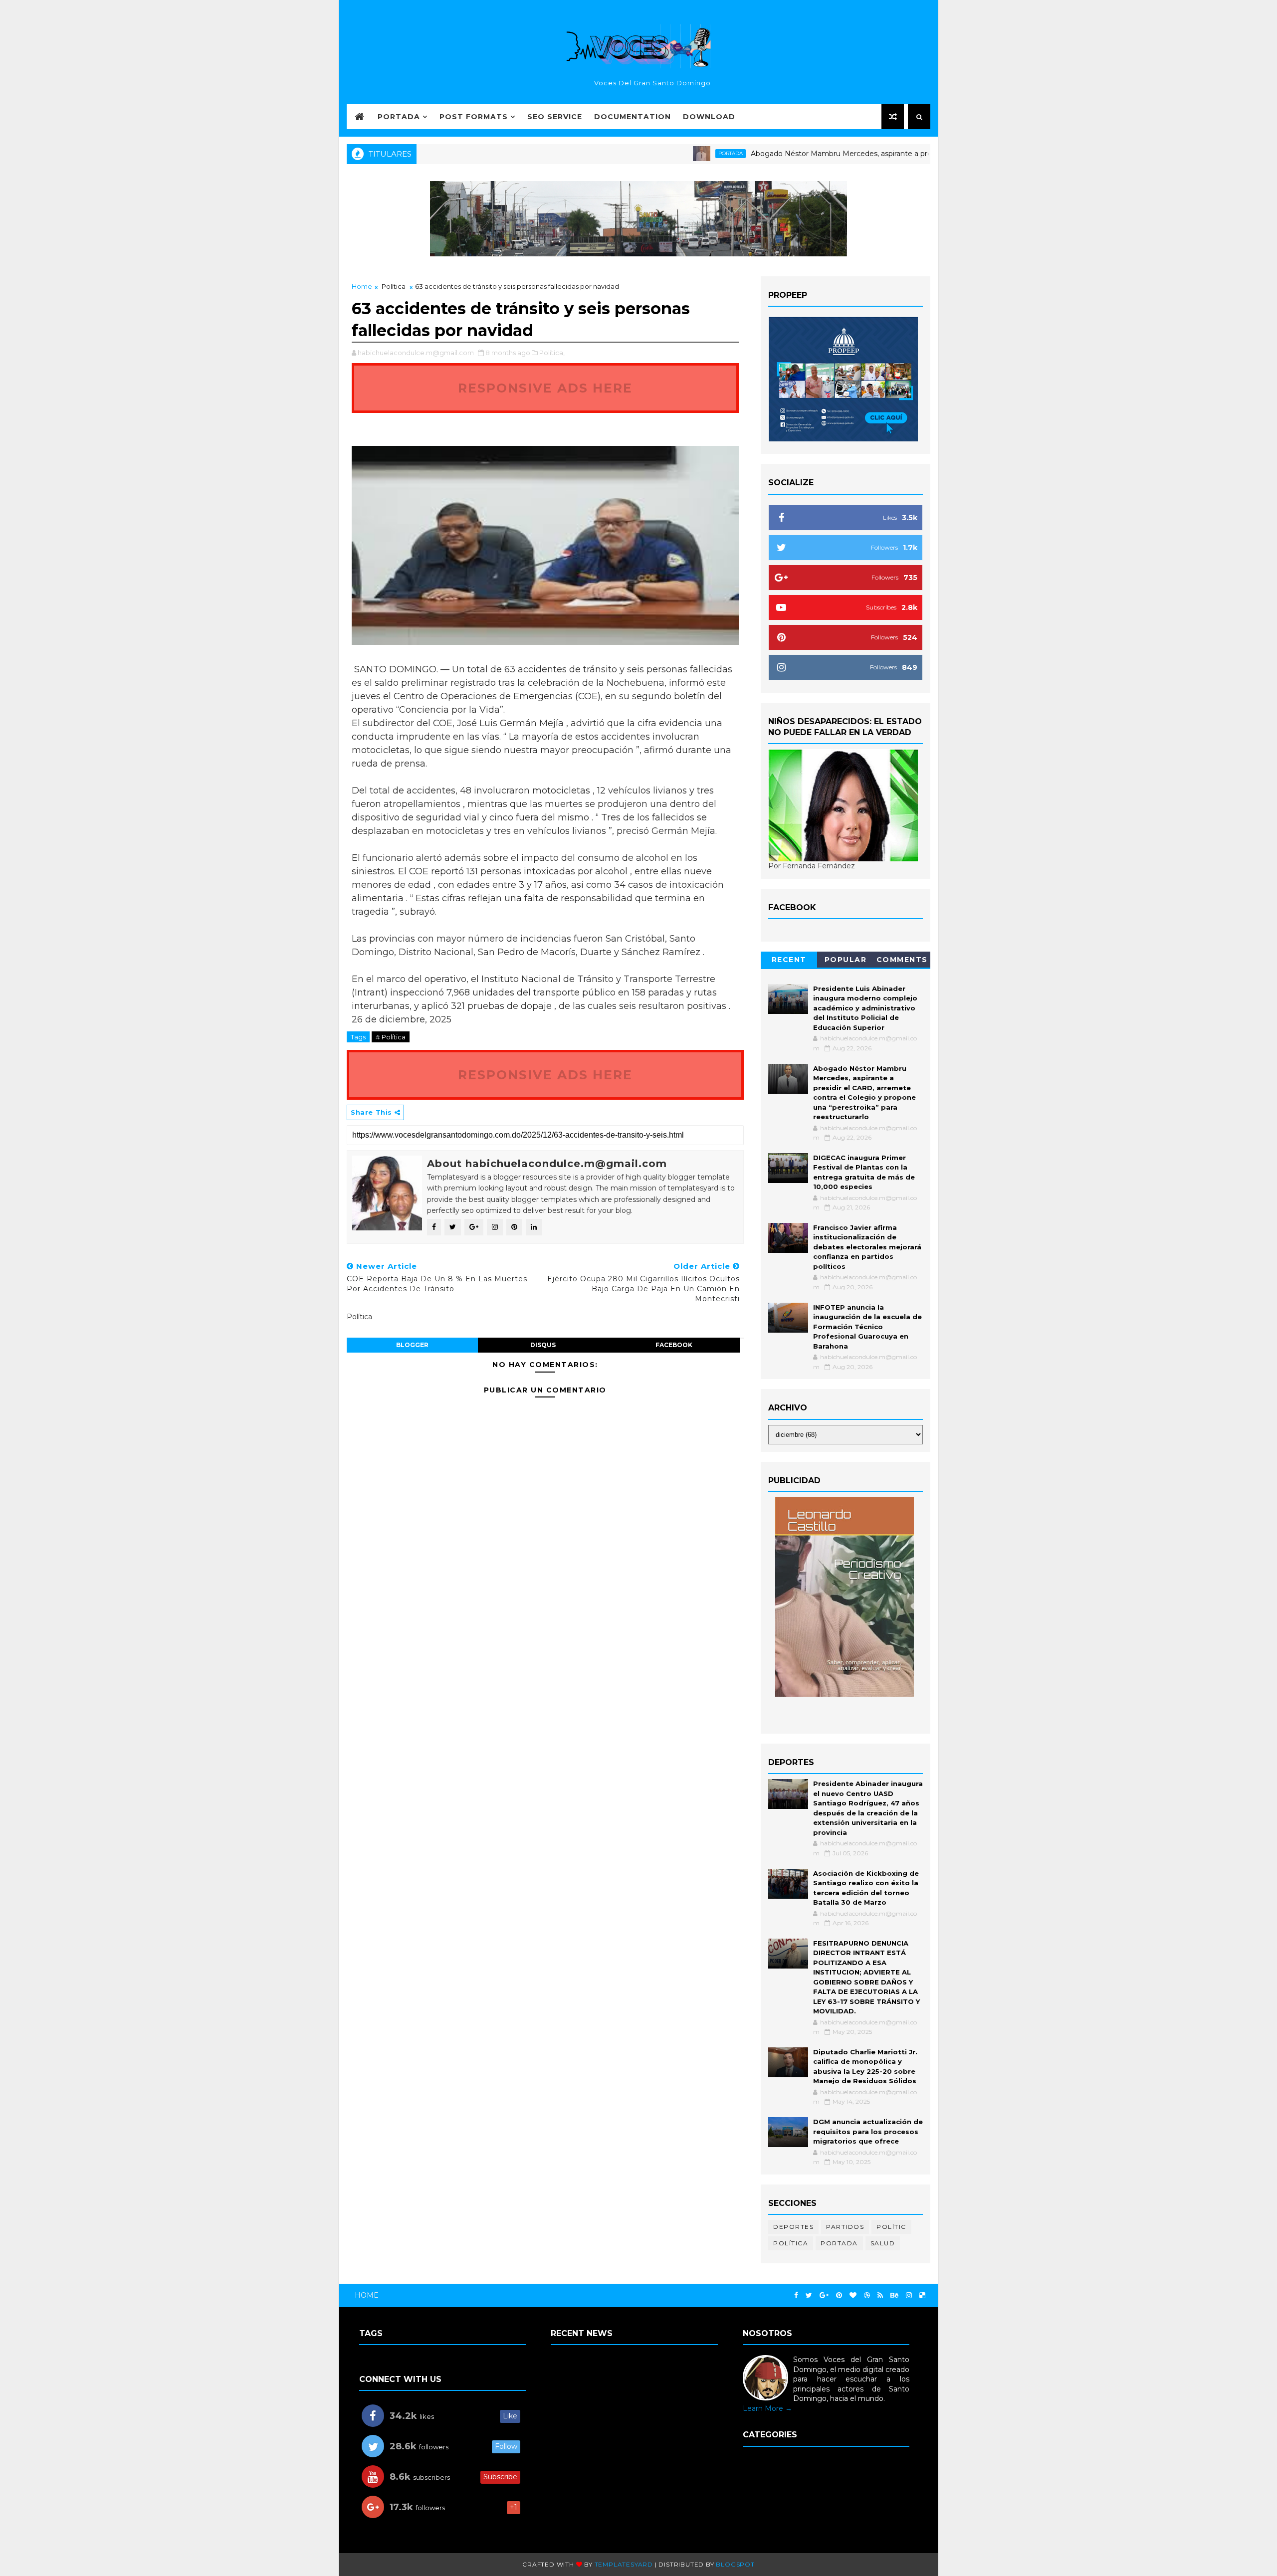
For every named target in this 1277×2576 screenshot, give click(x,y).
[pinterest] (839, 2295)
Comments (902, 960)
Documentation (633, 117)
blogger (412, 1345)
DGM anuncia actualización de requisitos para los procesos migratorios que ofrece (868, 2131)
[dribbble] (867, 2295)
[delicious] (922, 2295)
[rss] (880, 2295)
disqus (543, 1345)
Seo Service (555, 117)
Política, (552, 353)
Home (362, 286)
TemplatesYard (624, 2564)
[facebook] (796, 2295)
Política (394, 286)
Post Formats (474, 117)
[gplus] (824, 2295)
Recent (789, 960)
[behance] (894, 2295)
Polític (891, 2227)
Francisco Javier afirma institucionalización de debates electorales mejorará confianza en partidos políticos (867, 1247)
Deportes (793, 2227)
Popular (846, 960)
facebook (674, 1345)
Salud (883, 2243)
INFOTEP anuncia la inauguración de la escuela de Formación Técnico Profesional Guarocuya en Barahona (867, 1327)
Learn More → (767, 2408)
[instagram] (909, 2295)
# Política (391, 1037)
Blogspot (735, 2564)
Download (709, 117)
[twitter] (809, 2295)
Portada (399, 117)
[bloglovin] (853, 2295)
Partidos (845, 2227)
